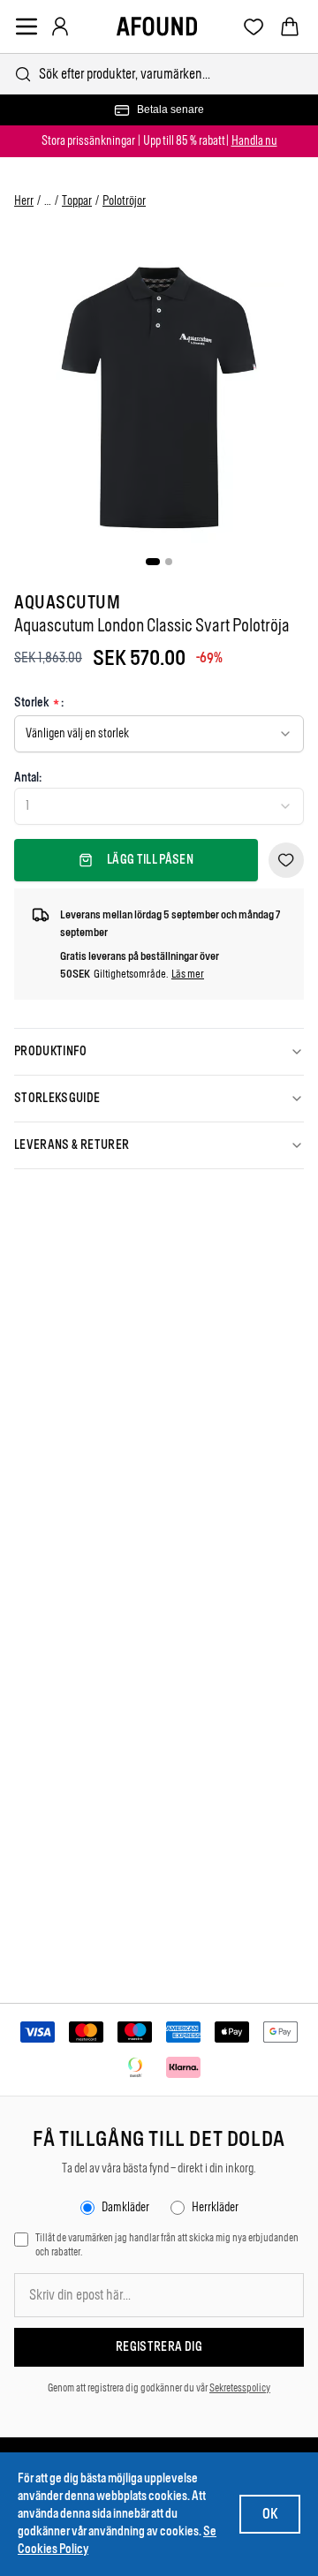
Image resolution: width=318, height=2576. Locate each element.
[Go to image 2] (169, 562)
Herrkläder (215, 2207)
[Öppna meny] (26, 26)
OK (270, 2514)
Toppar (77, 201)
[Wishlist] (254, 27)
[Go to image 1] (153, 562)
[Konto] (60, 26)
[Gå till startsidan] (157, 26)
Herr (24, 201)
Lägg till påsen (150, 860)
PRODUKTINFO (51, 1051)
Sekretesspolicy (240, 2388)
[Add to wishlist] (286, 860)
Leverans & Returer (72, 1145)
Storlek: (39, 703)
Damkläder (125, 2207)
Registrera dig (159, 2347)
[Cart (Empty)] (290, 26)
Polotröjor (124, 201)
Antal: (28, 778)
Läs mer (188, 974)
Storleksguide (57, 1098)
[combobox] (159, 74)
